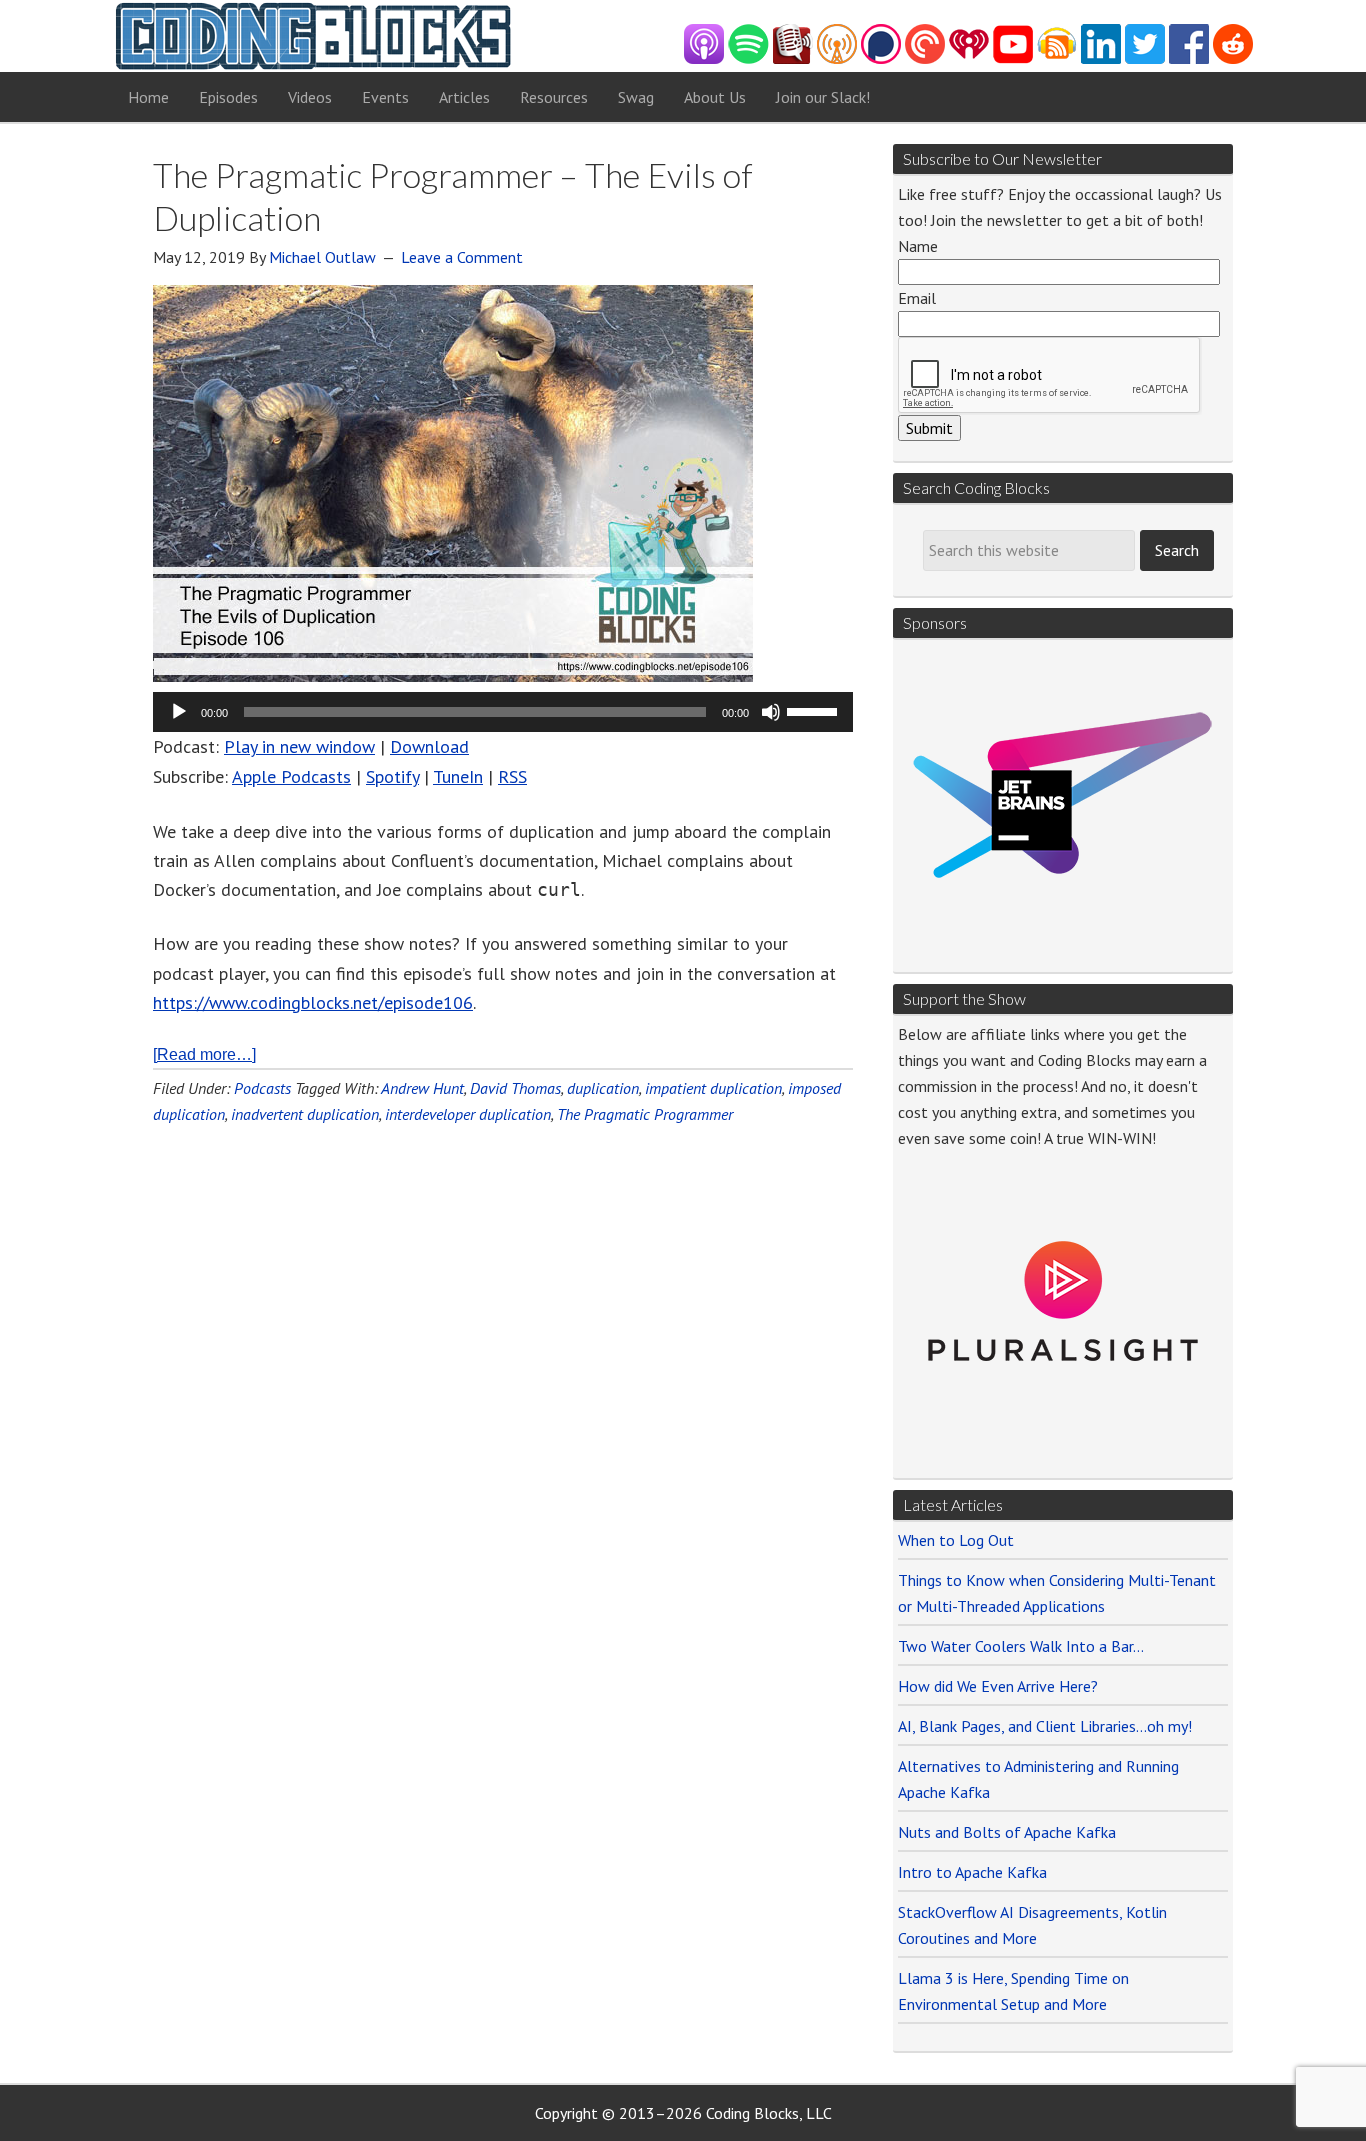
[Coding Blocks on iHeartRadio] (969, 58)
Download (429, 746)
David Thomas (515, 1088)
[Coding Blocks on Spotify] (748, 58)
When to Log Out (956, 1540)
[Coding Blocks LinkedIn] (1101, 58)
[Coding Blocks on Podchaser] (881, 58)
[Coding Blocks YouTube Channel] (1013, 58)
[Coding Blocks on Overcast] (837, 58)
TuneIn (458, 776)
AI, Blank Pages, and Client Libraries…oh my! (1045, 1726)
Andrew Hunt (422, 1088)
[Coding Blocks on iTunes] (704, 58)
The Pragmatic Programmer (645, 1114)
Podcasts (262, 1088)
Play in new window (299, 746)
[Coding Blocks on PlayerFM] (793, 58)
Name (918, 246)
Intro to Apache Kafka (972, 1872)
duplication (603, 1088)
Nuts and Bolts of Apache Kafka (1007, 1832)
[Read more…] (204, 1054)
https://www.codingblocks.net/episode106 (313, 1002)
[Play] (179, 712)
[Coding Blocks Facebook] (1189, 58)
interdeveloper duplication (468, 1114)
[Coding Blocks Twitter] (1145, 58)
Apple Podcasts (291, 776)
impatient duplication (713, 1088)
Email (917, 298)
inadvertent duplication (305, 1114)
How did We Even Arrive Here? (998, 1686)
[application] (503, 712)
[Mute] (771, 712)
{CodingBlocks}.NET (313, 36)
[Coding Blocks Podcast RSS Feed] (1057, 58)
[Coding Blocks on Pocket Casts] (925, 58)
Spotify (392, 776)
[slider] (815, 710)
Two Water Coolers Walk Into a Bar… (1021, 1646)
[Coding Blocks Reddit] (1233, 58)
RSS (512, 776)
